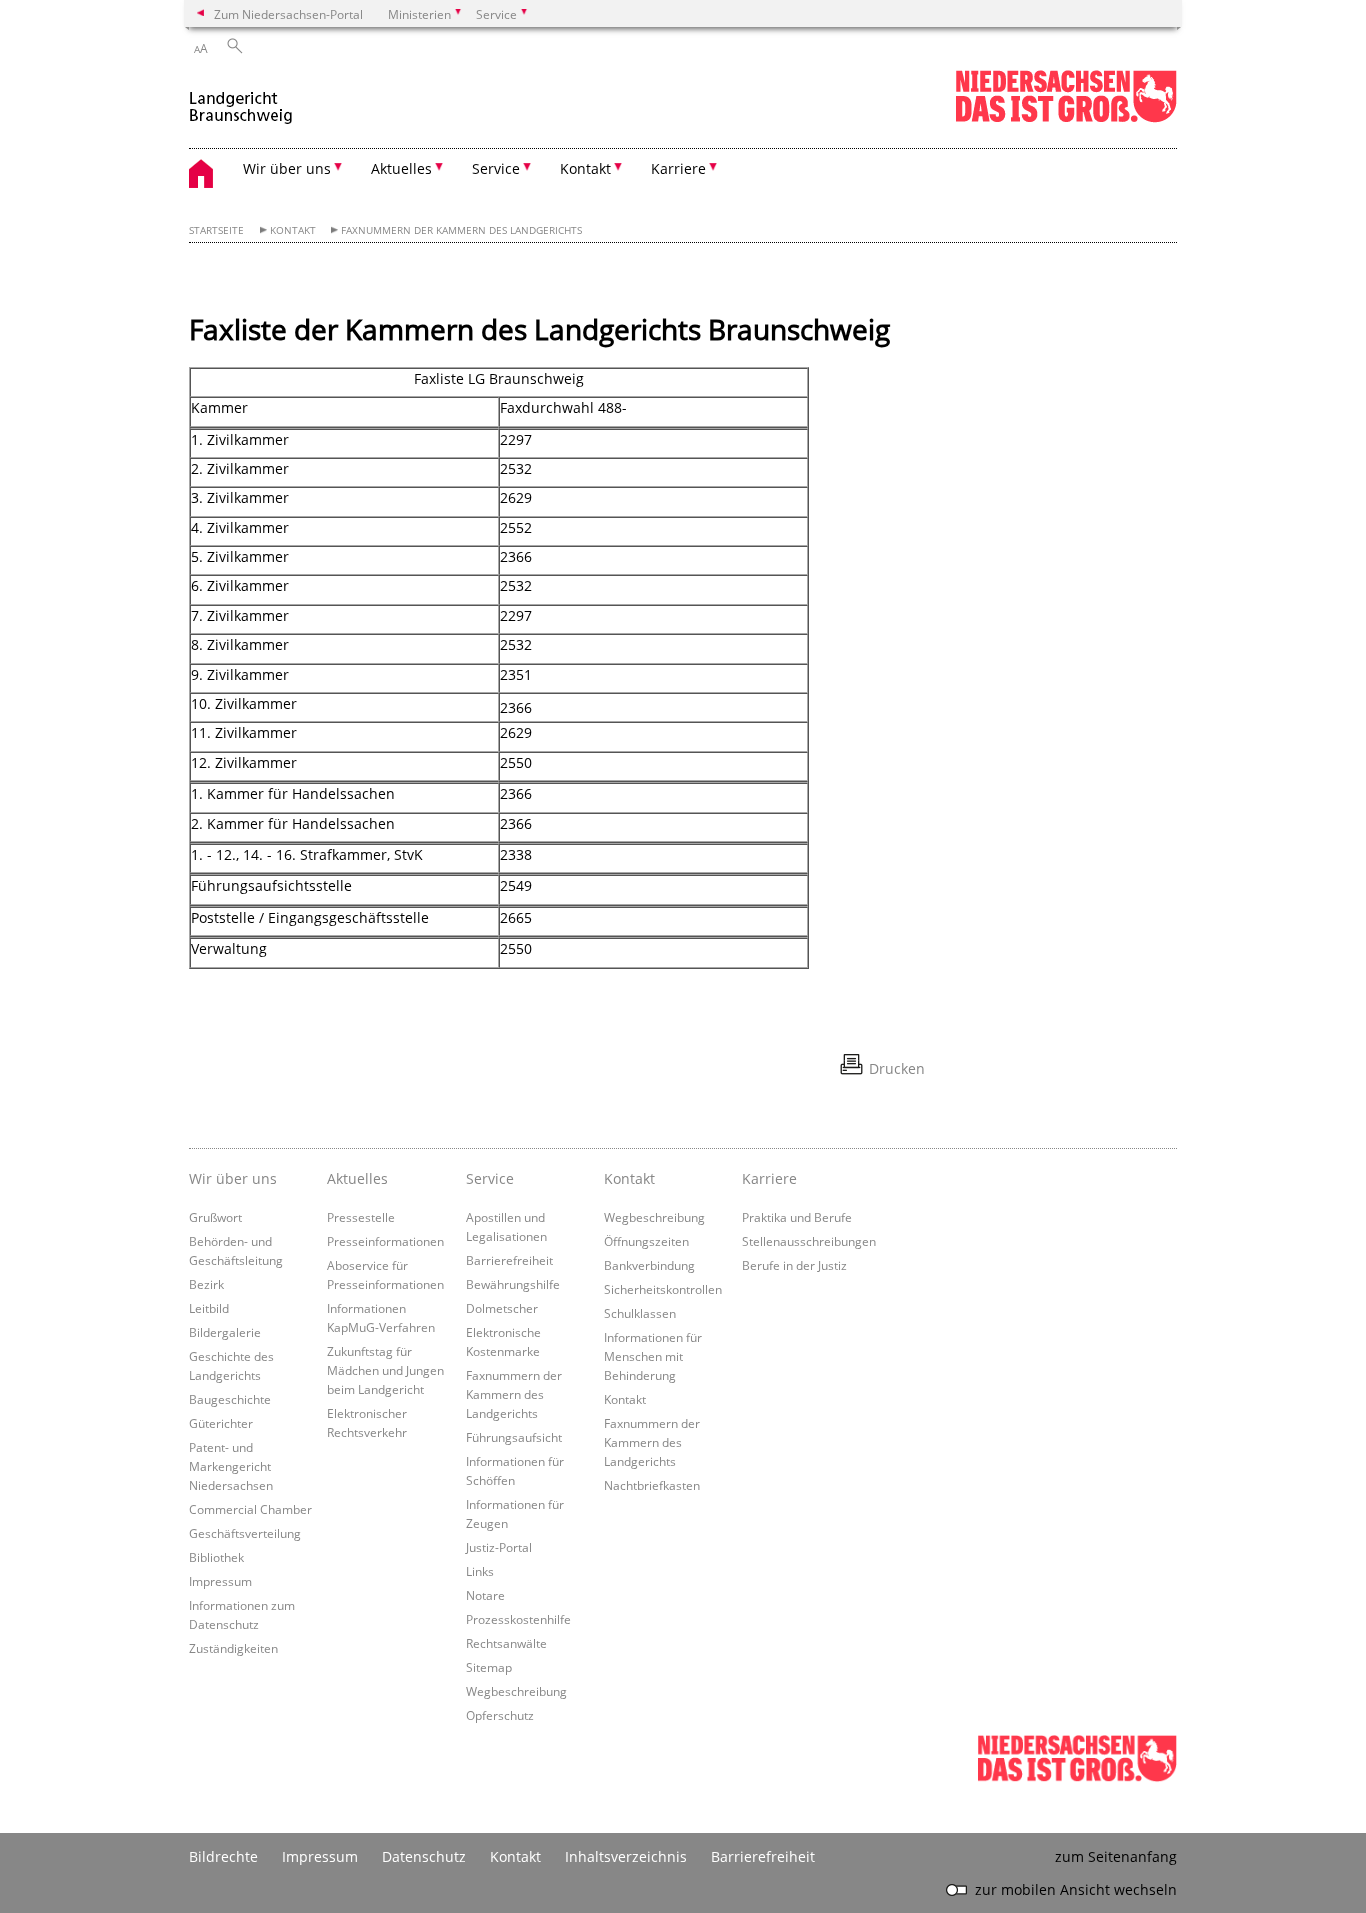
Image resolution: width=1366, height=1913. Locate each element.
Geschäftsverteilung (245, 1533)
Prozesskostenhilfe (518, 1619)
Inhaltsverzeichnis (626, 1856)
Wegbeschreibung (516, 1691)
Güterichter (221, 1423)
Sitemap (489, 1667)
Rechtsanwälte (506, 1643)
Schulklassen (640, 1313)
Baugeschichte (230, 1399)
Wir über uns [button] (287, 168)
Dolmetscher (502, 1308)
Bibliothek (216, 1557)
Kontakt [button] (585, 168)
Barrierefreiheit (509, 1260)
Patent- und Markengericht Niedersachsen (231, 1466)
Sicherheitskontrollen (663, 1289)
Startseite (216, 230)
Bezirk (206, 1284)
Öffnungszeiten (646, 1241)
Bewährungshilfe (513, 1284)
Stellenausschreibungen (809, 1241)
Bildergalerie (225, 1332)
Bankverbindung (649, 1265)
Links (480, 1571)
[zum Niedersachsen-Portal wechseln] (1066, 118)
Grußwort (215, 1217)
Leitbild (209, 1308)
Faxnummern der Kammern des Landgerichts (461, 230)
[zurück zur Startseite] (241, 98)
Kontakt (293, 230)
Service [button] (496, 168)
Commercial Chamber (250, 1509)
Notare (485, 1595)
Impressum (220, 1581)
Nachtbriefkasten (652, 1485)
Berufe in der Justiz (794, 1265)
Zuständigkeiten (233, 1648)
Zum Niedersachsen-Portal (288, 14)
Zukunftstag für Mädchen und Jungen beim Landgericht (385, 1370)
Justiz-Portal (499, 1547)
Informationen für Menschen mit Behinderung (653, 1356)
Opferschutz (500, 1715)
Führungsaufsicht (514, 1437)
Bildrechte (223, 1856)
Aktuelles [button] (401, 168)
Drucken (897, 1068)
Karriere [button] (678, 168)
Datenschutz (424, 1856)
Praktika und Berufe (797, 1217)
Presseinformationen (385, 1241)
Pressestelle (361, 1217)
